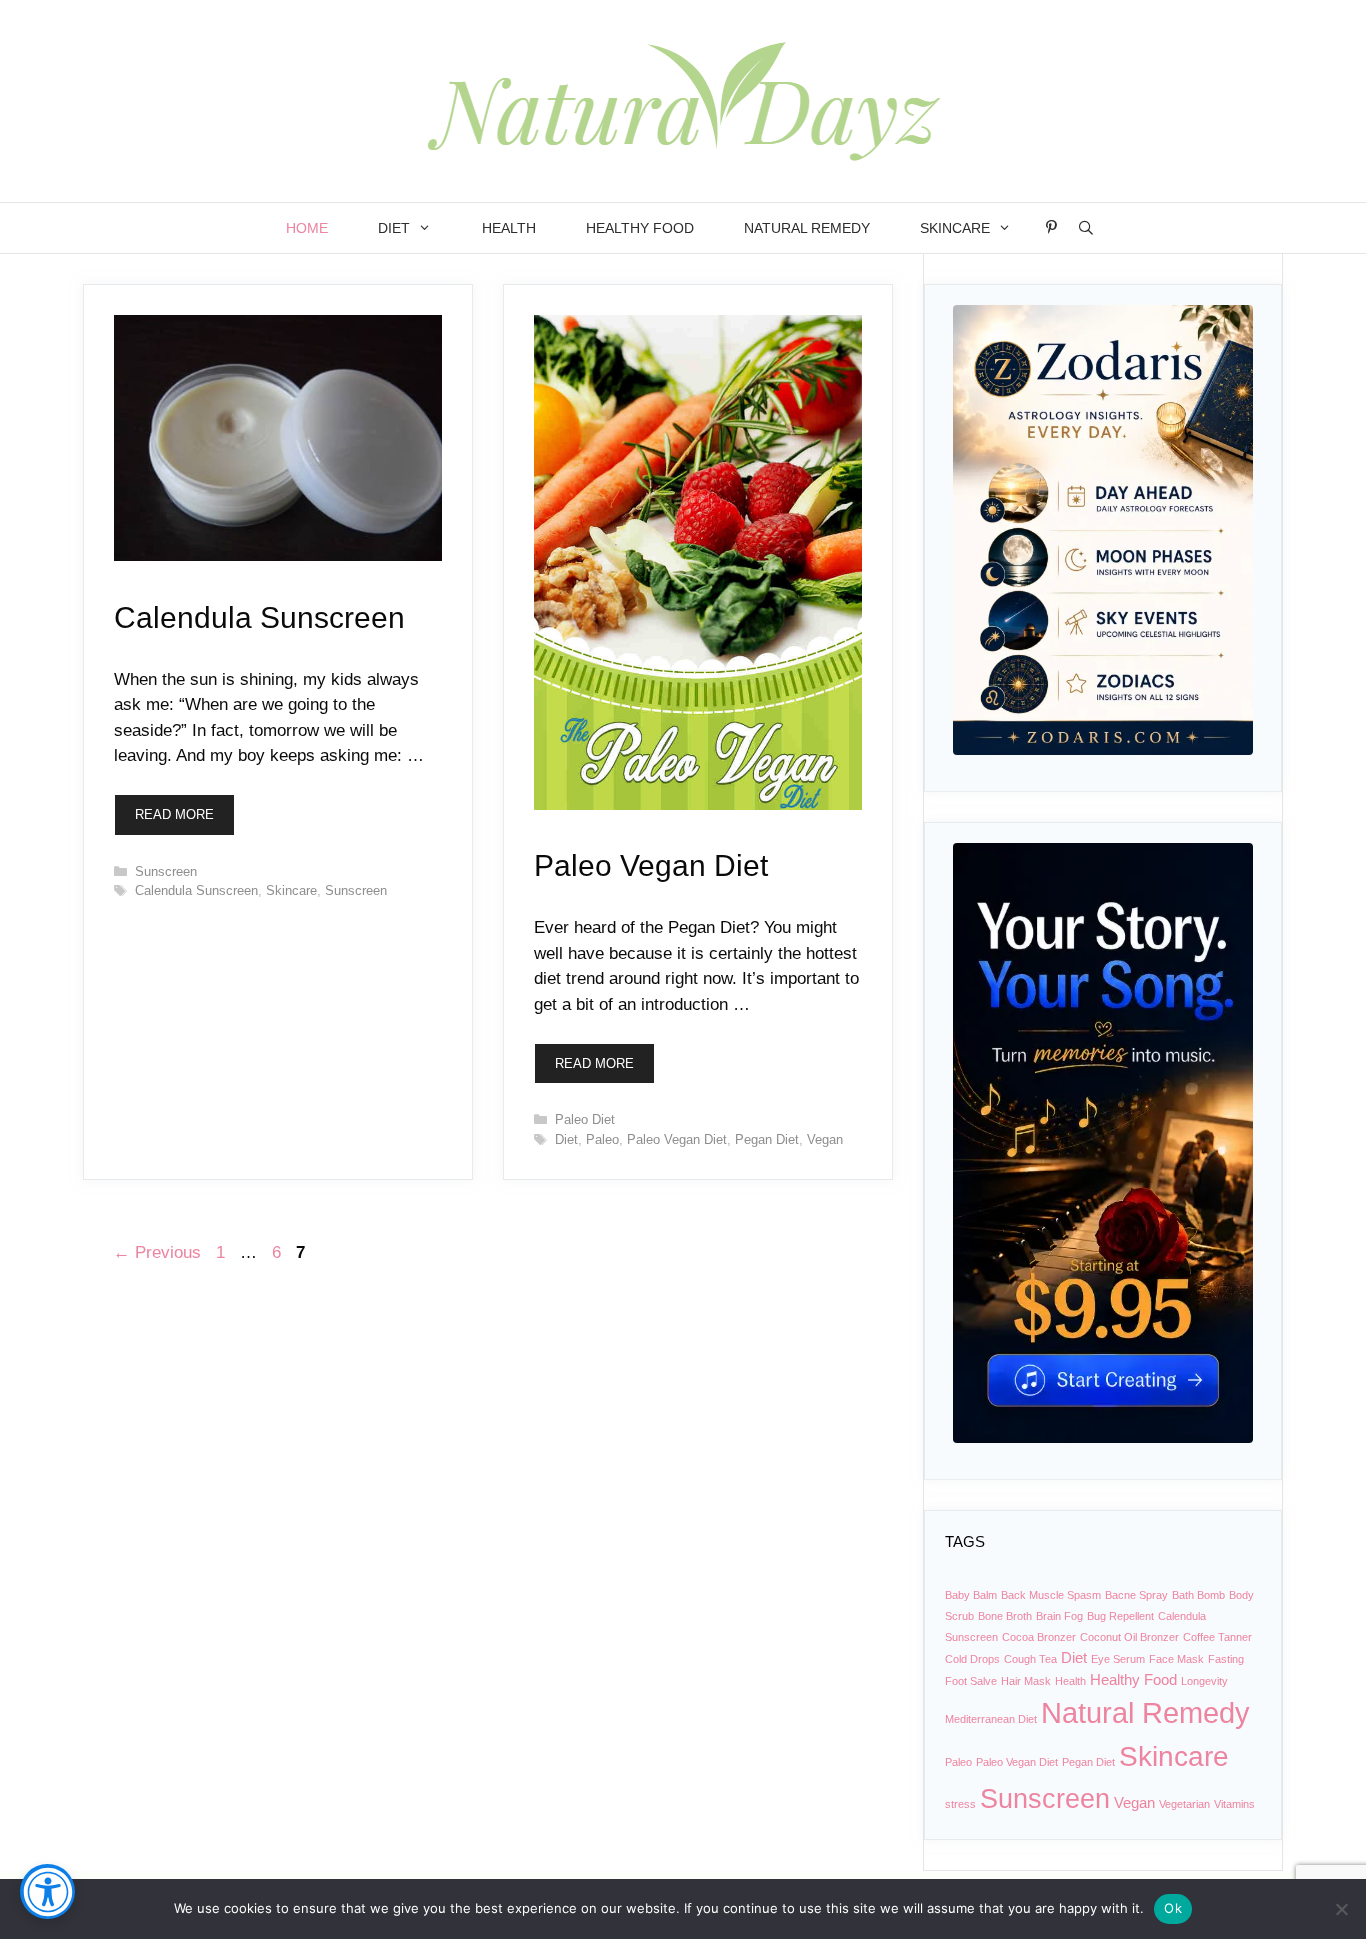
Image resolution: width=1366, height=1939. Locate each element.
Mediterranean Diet (991, 1719)
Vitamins (1234, 1804)
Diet (394, 228)
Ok (1173, 1908)
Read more (174, 814)
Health (509, 228)
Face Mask (1176, 1659)
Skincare (955, 228)
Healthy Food (640, 228)
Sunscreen (166, 871)
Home (307, 228)
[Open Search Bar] (1086, 228)
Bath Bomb (1198, 1595)
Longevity (1204, 1681)
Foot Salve (971, 1681)
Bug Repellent (1120, 1616)
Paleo (602, 1139)
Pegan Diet (767, 1139)
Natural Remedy (807, 228)
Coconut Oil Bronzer (1129, 1637)
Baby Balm (971, 1595)
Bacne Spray (1136, 1595)
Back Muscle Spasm (1051, 1595)
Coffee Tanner (1217, 1637)
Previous (157, 1252)
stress (960, 1804)
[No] (1341, 1909)
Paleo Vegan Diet (651, 865)
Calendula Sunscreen (259, 617)
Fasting (1226, 1659)
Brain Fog (1059, 1616)
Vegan (825, 1139)
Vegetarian (1184, 1804)
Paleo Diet (585, 1119)
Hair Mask (1026, 1681)
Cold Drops (972, 1659)
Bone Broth (1005, 1616)
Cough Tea (1030, 1659)
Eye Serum (1118, 1659)
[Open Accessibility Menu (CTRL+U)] (47, 1891)
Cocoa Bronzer (1039, 1637)
